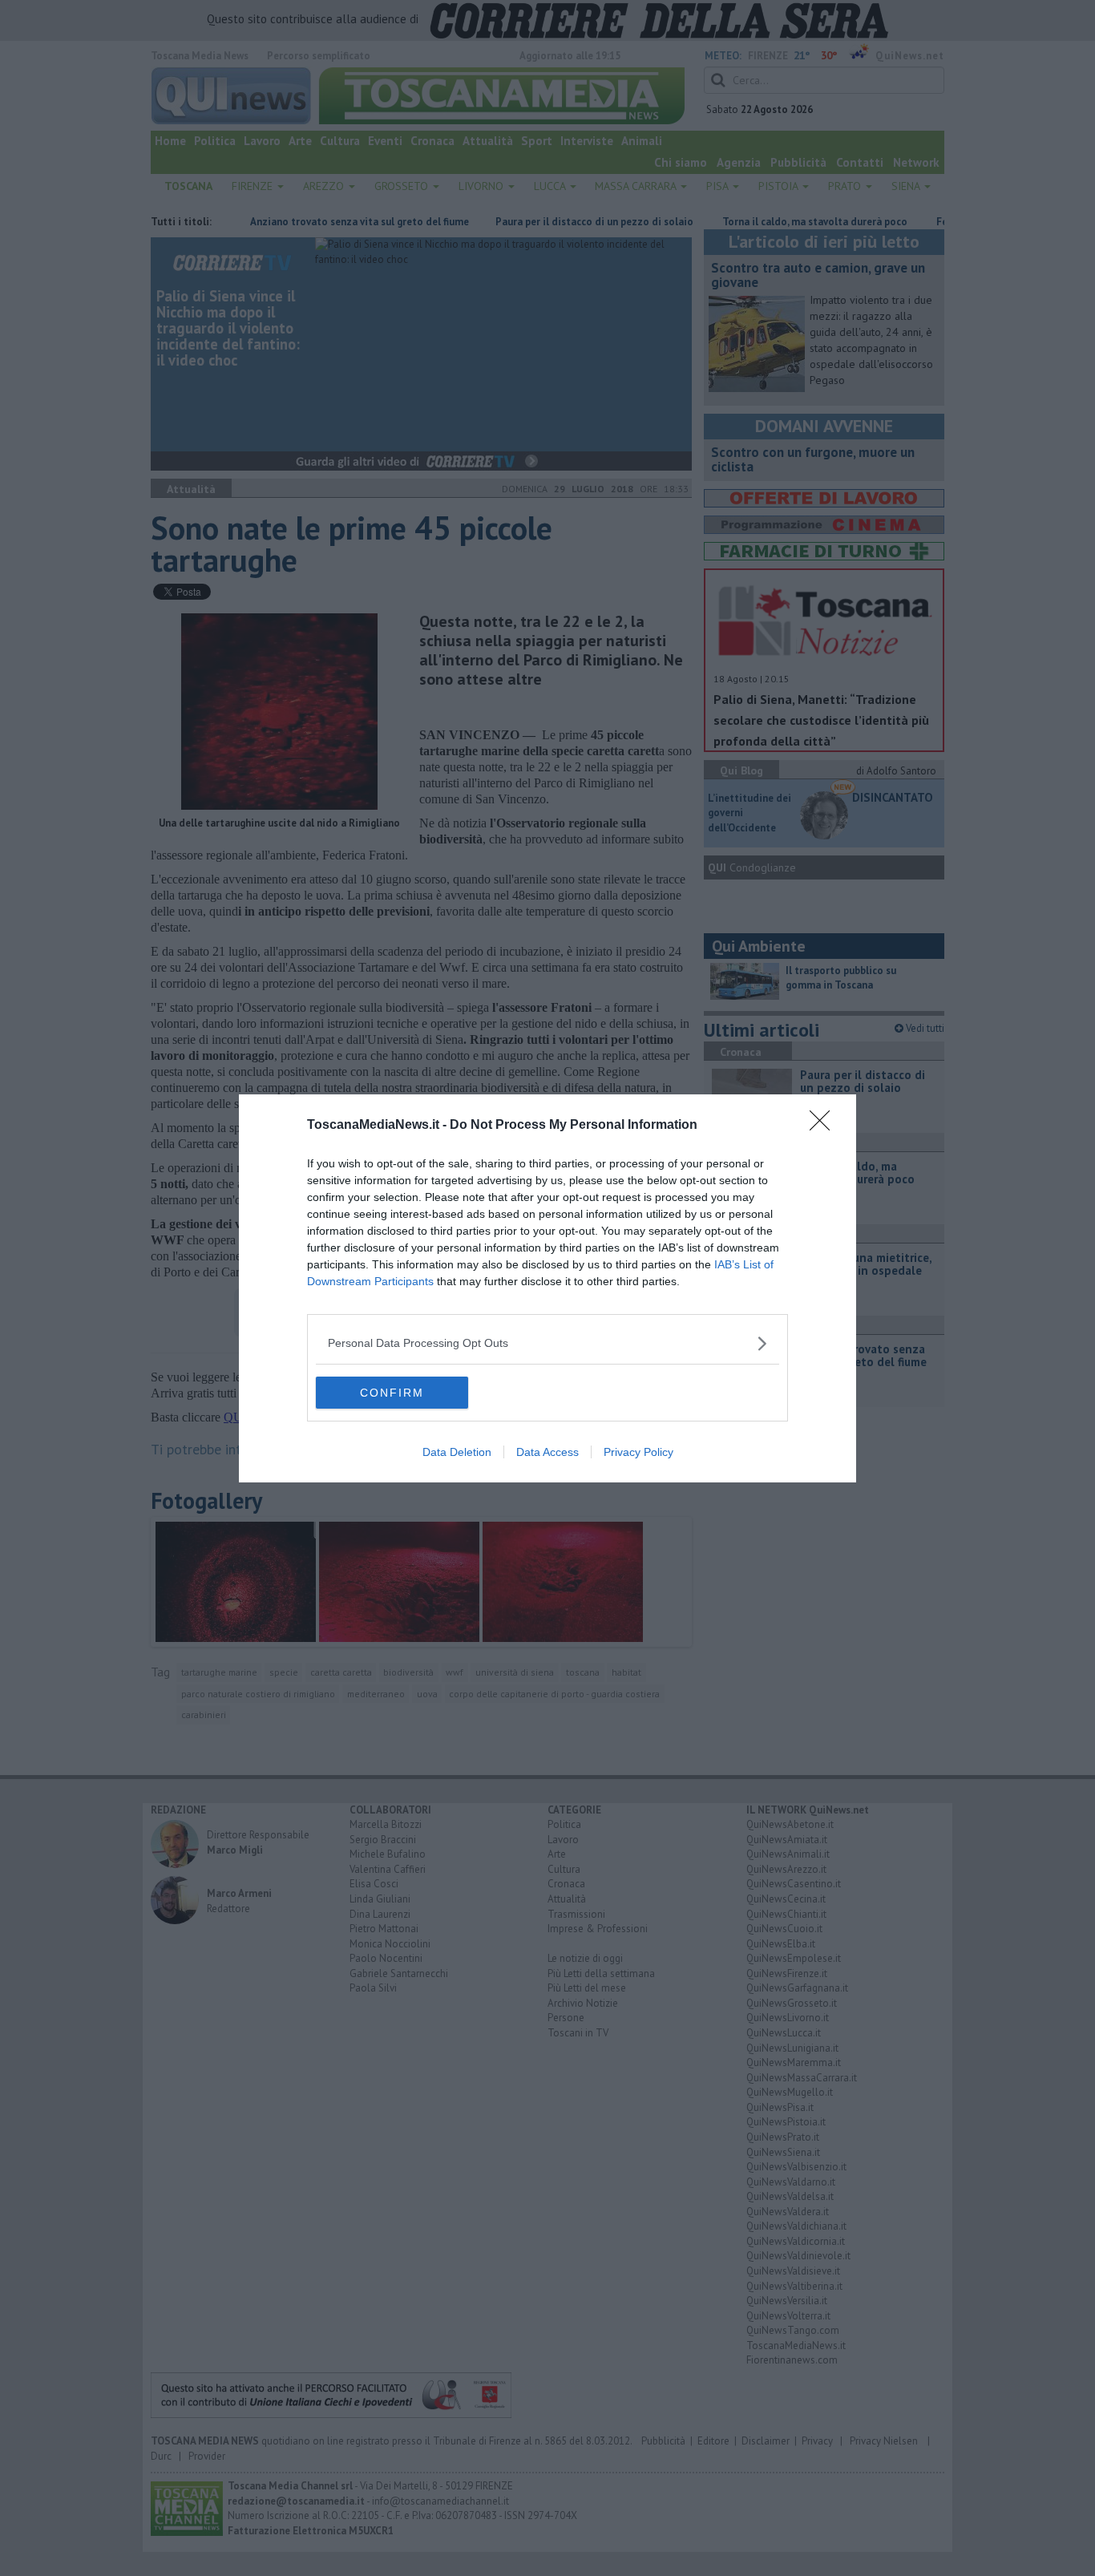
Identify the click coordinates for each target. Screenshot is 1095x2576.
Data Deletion (457, 1452)
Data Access (547, 1452)
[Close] (825, 1126)
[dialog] (547, 1288)
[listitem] (547, 1343)
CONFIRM (392, 1393)
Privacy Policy (638, 1452)
